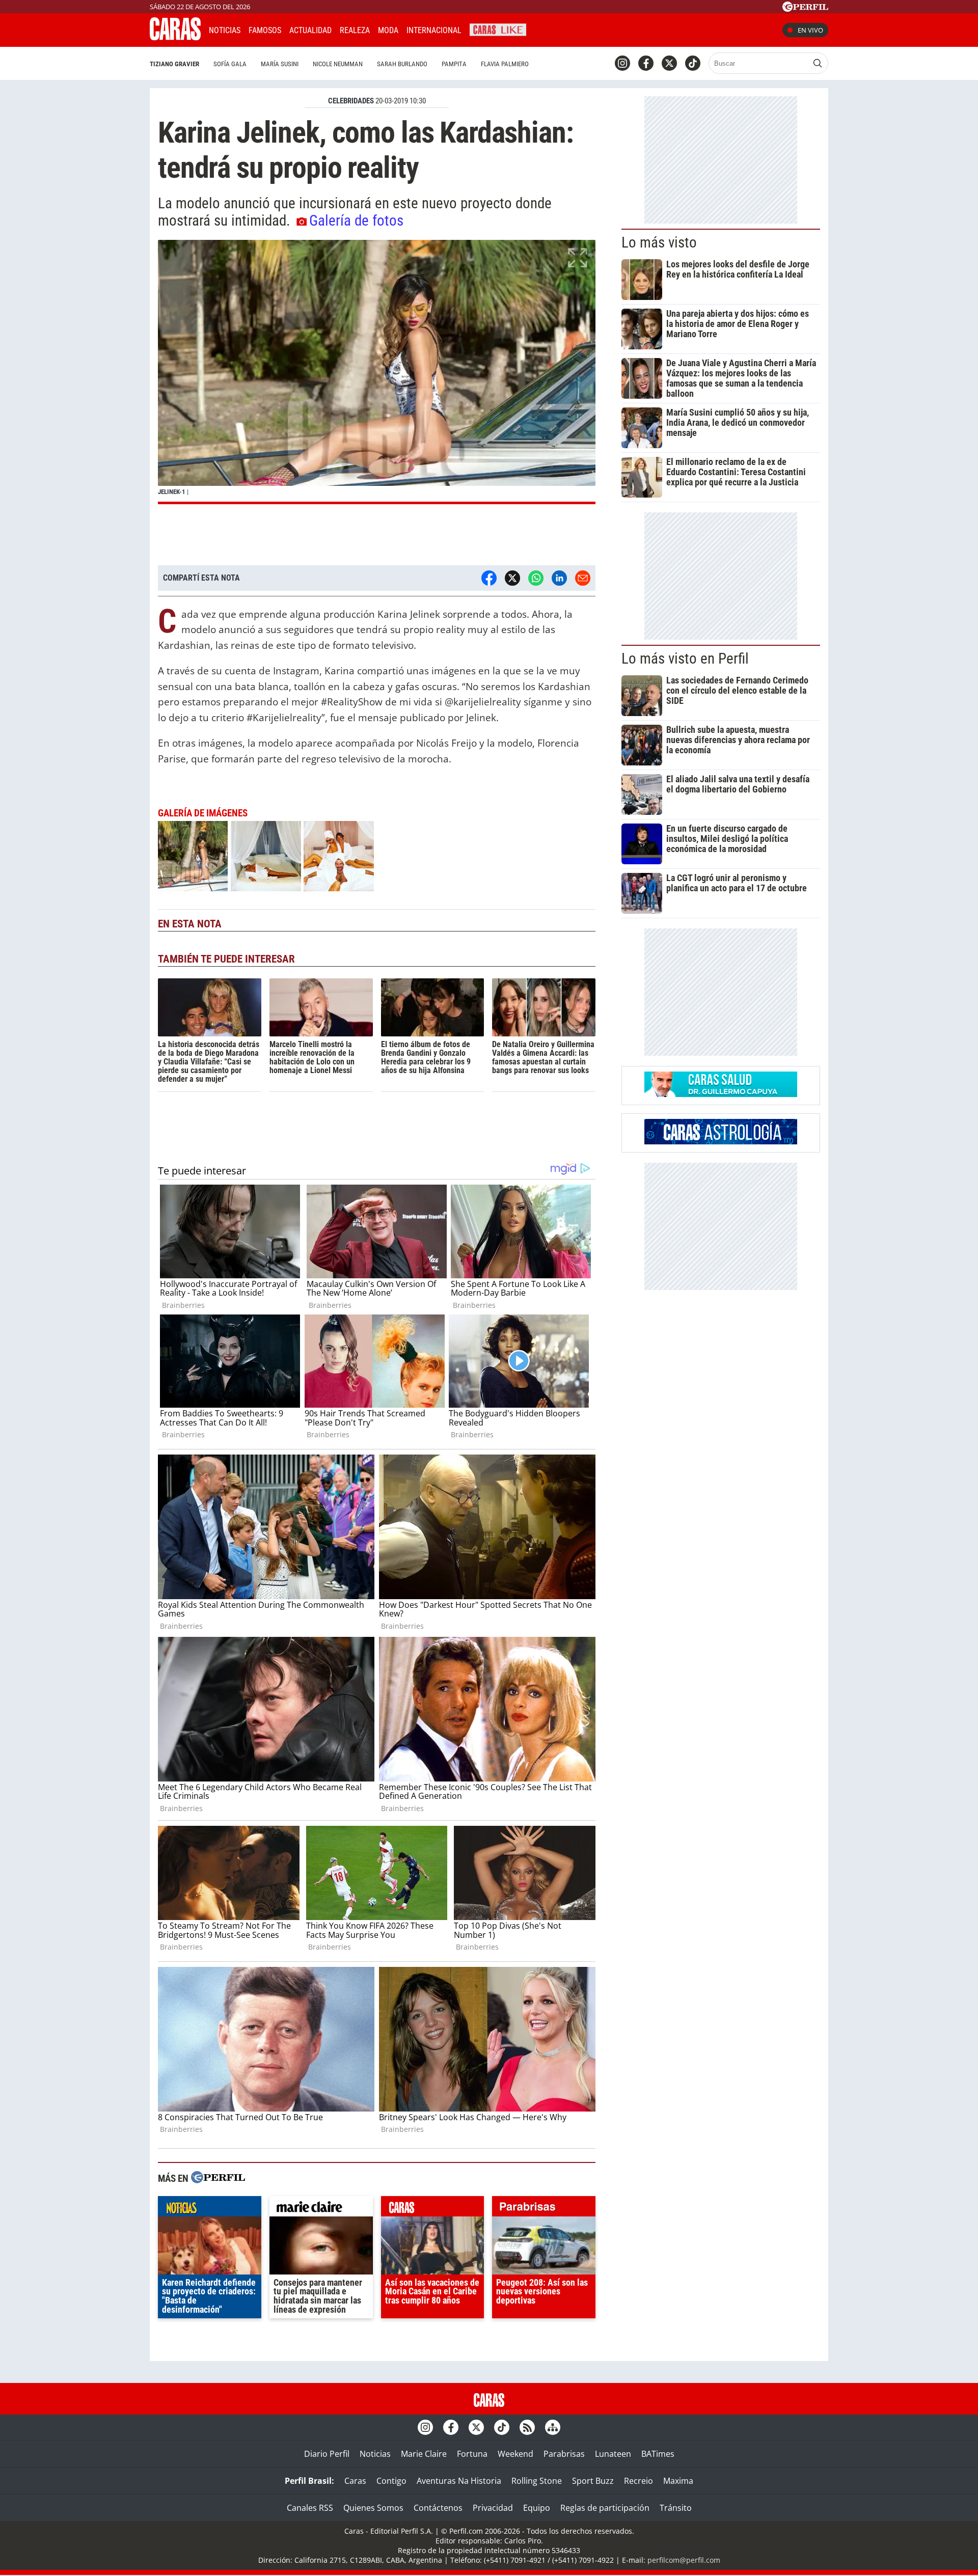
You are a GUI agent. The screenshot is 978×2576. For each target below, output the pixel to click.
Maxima (678, 2481)
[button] (377, 372)
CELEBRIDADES (351, 101)
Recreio (639, 2481)
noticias (210, 2209)
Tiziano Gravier (174, 64)
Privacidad (493, 2508)
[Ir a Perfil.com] (805, 9)
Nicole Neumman (338, 64)
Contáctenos (438, 2508)
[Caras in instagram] (622, 63)
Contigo (391, 2481)
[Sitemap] (553, 2427)
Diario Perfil (327, 2454)
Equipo (537, 2508)
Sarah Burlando (402, 64)
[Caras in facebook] (646, 63)
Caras (355, 2481)
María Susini (280, 64)
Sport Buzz (593, 2481)
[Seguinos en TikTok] (693, 63)
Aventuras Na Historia (459, 2481)
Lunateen (613, 2454)
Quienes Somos (373, 2508)
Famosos (265, 30)
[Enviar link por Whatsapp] (536, 578)
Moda (388, 30)
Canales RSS (310, 2508)
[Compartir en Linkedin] (559, 578)
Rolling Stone (537, 2481)
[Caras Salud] (721, 1094)
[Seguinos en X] (669, 63)
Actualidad (310, 30)
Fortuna (472, 2454)
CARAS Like (498, 29)
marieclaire (321, 2209)
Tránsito (676, 2508)
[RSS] (527, 2427)
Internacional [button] (434, 30)
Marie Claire (424, 2454)
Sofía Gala (230, 64)
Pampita (454, 64)
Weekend (515, 2454)
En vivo (810, 30)
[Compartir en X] (512, 578)
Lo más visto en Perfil (685, 659)
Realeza (355, 30)
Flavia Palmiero (505, 64)
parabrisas (544, 2209)
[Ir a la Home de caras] (175, 37)
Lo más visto (659, 242)
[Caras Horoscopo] (721, 1141)
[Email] (583, 578)
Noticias (225, 30)
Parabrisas (564, 2454)
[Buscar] (818, 63)
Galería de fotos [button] (356, 221)
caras (433, 2209)
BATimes (658, 2454)
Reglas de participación (605, 2508)
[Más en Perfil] (218, 2178)
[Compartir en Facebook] (489, 578)
